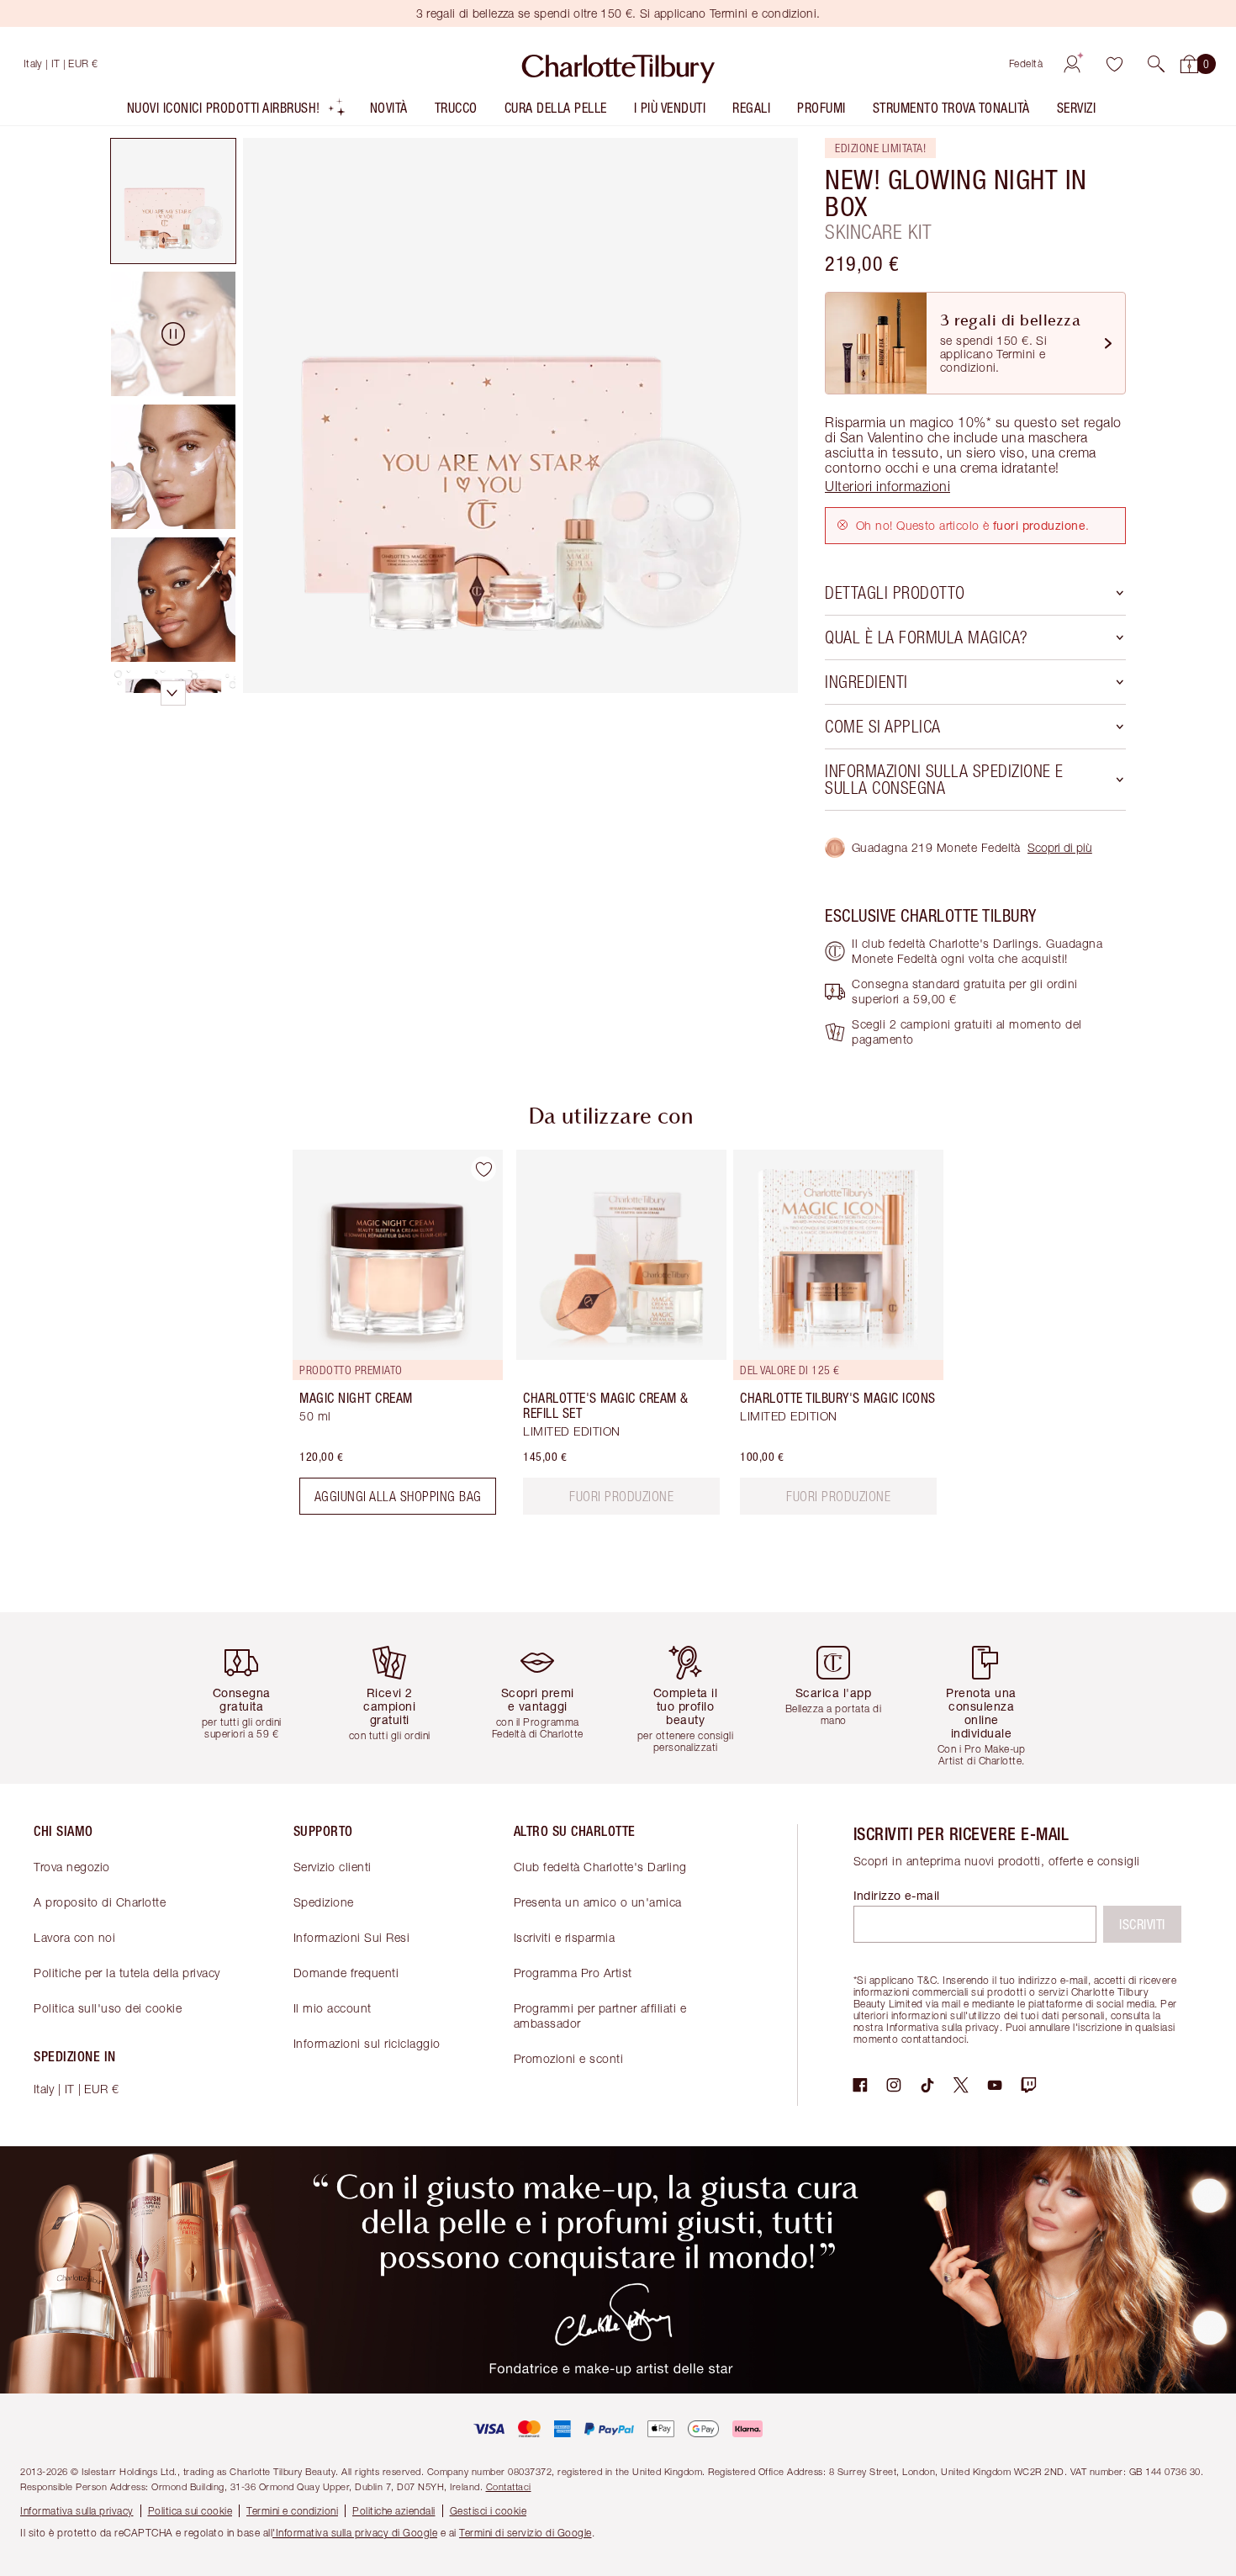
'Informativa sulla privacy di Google (355, 2533)
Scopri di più (1060, 847)
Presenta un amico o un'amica (598, 1902)
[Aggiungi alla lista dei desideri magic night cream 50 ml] (483, 1169)
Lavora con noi (74, 1937)
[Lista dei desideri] (1114, 64)
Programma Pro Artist (573, 1973)
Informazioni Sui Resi (352, 1937)
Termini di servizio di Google (526, 2533)
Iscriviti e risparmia (565, 1937)
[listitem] (237, 111)
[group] (386, 1339)
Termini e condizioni (292, 2511)
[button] (1156, 64)
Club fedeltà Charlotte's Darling (600, 1867)
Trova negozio (72, 1867)
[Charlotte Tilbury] (618, 64)
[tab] (173, 201)
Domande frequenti (346, 1973)
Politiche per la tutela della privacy (127, 1973)
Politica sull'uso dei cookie (108, 2008)
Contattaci (509, 2486)
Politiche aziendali (394, 2511)
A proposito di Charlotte (100, 1902)
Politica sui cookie (190, 2511)
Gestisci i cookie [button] (489, 2511)
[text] (621, 1496)
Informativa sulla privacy (77, 2511)
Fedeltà (1026, 63)
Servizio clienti (333, 1867)
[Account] (1072, 64)
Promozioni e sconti (569, 2058)
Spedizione (324, 1902)
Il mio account (333, 2008)
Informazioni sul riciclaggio (367, 2043)
